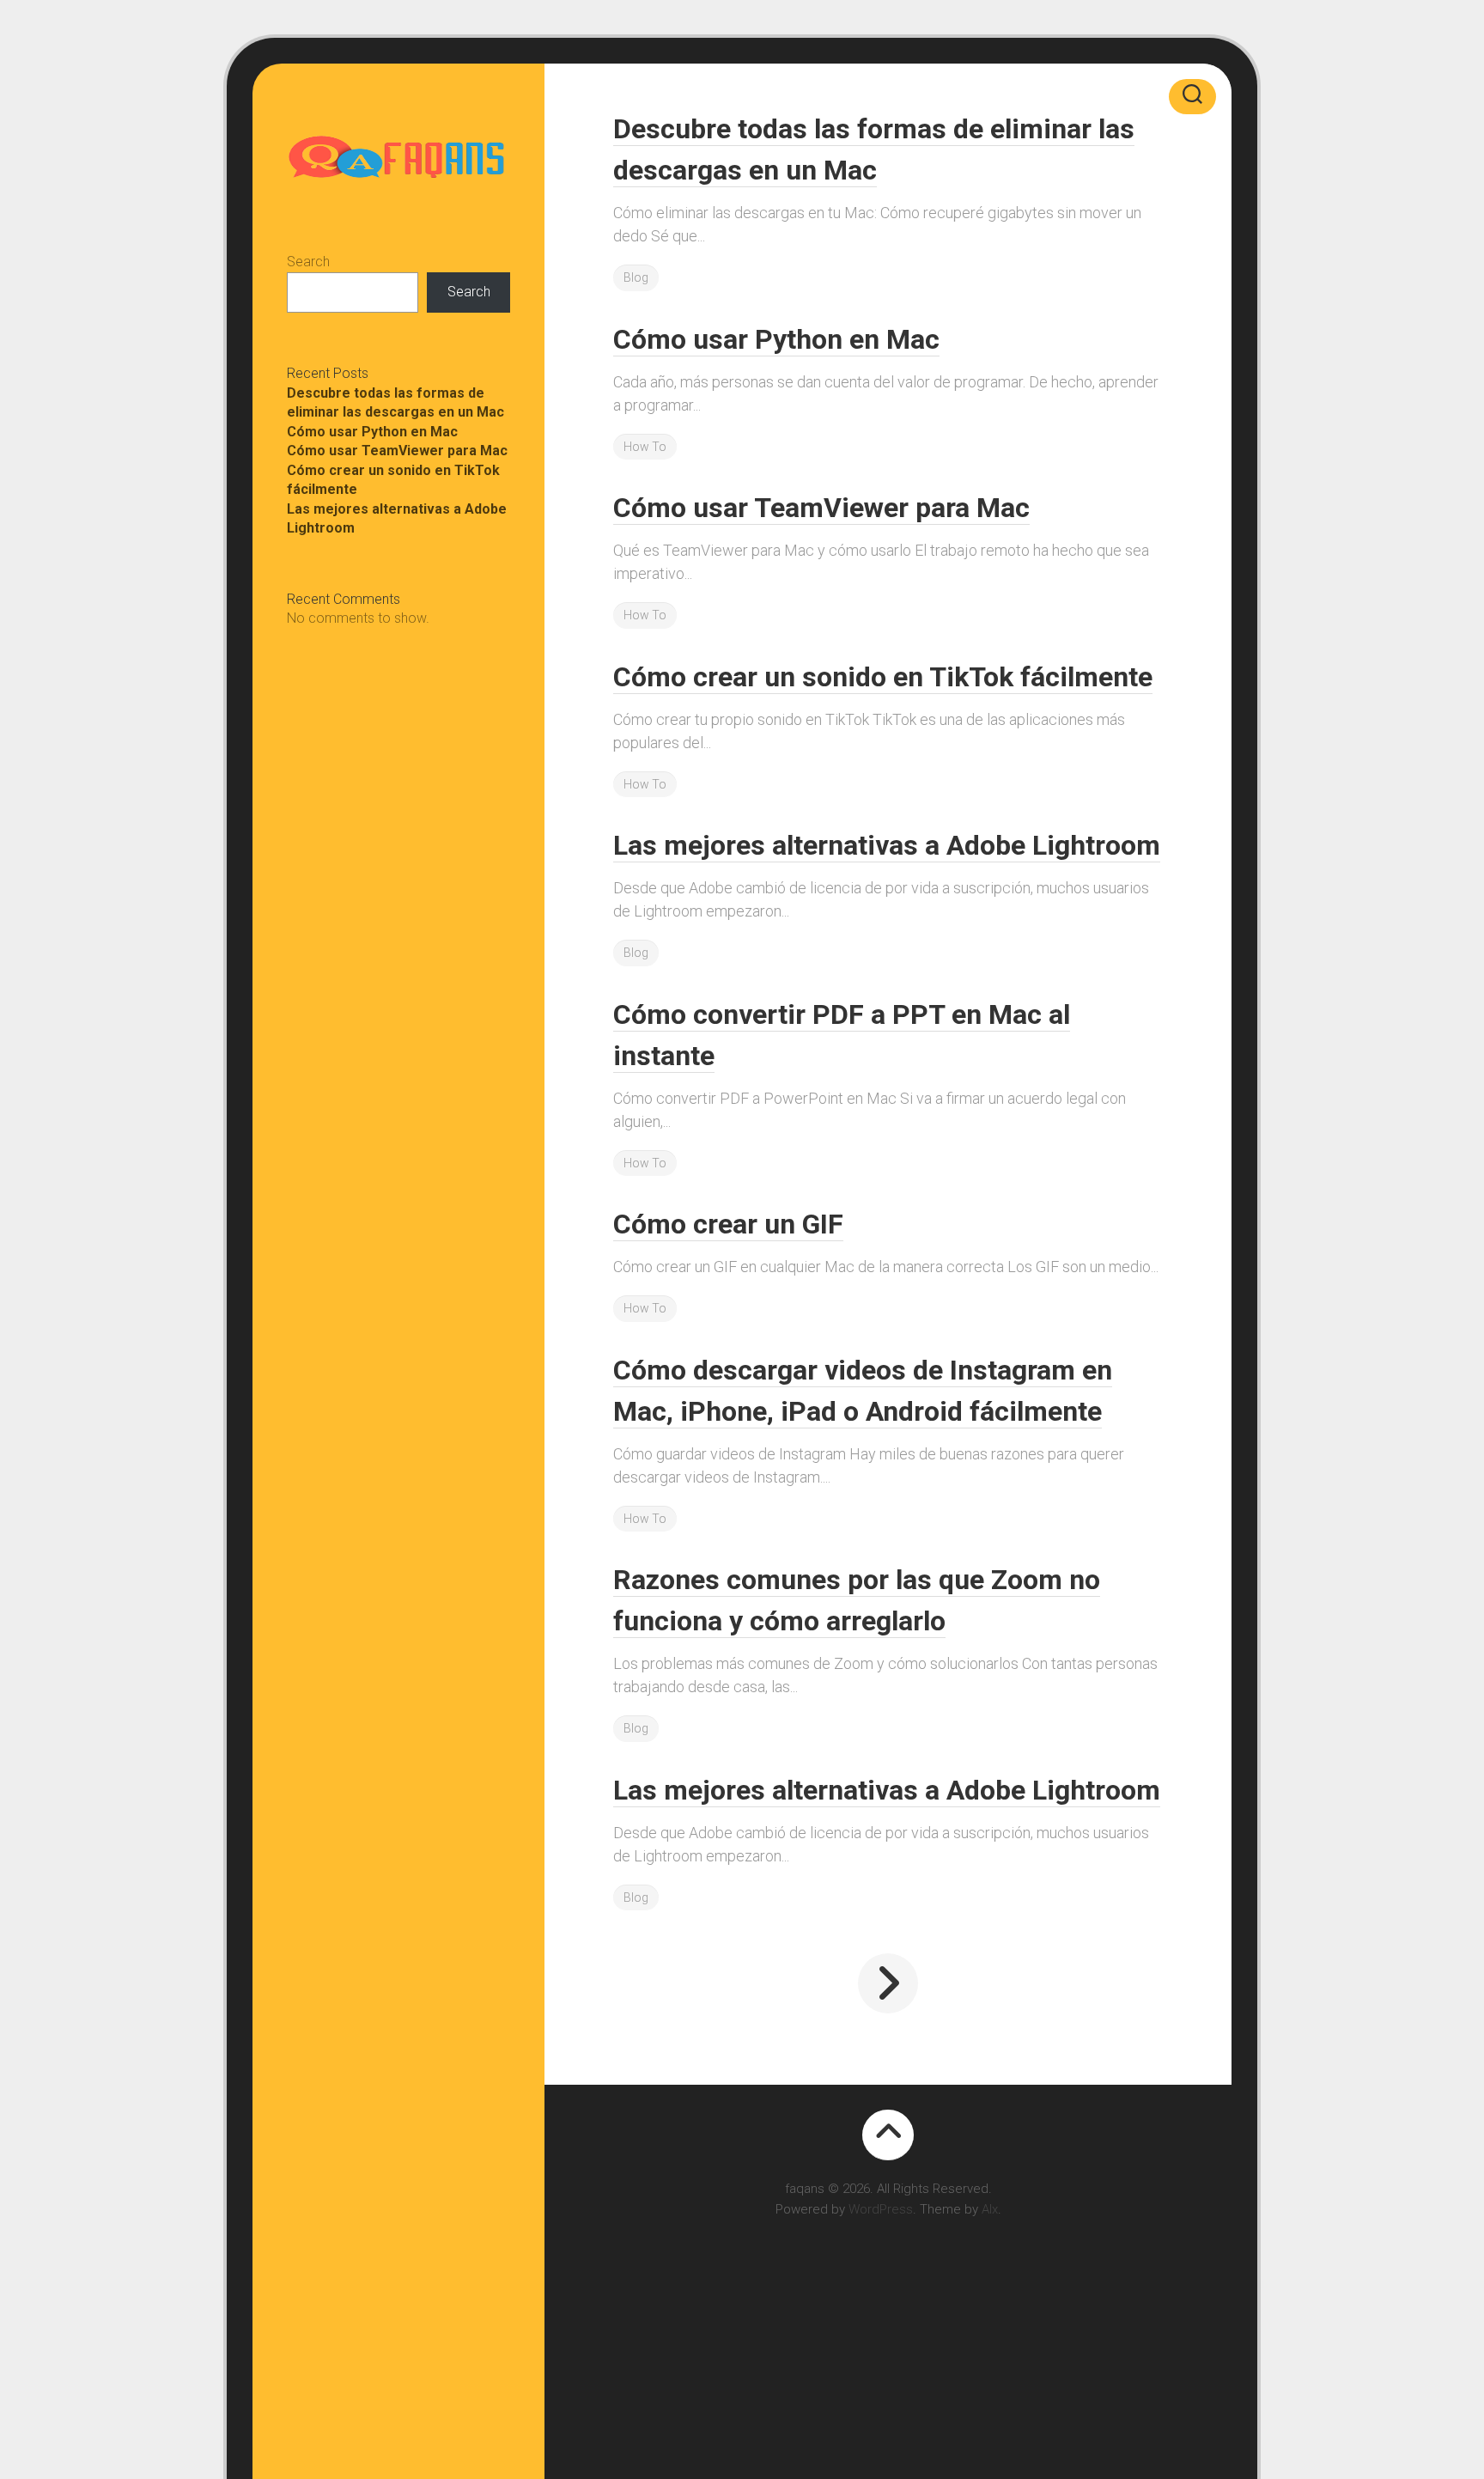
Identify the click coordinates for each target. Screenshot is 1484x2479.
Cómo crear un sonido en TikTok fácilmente (883, 677)
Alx (990, 2209)
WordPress (881, 2209)
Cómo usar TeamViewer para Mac (397, 451)
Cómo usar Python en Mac (372, 432)
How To (645, 447)
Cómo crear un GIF (728, 1224)
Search (308, 262)
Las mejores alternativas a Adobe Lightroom (887, 845)
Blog (636, 277)
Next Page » (888, 1983)
